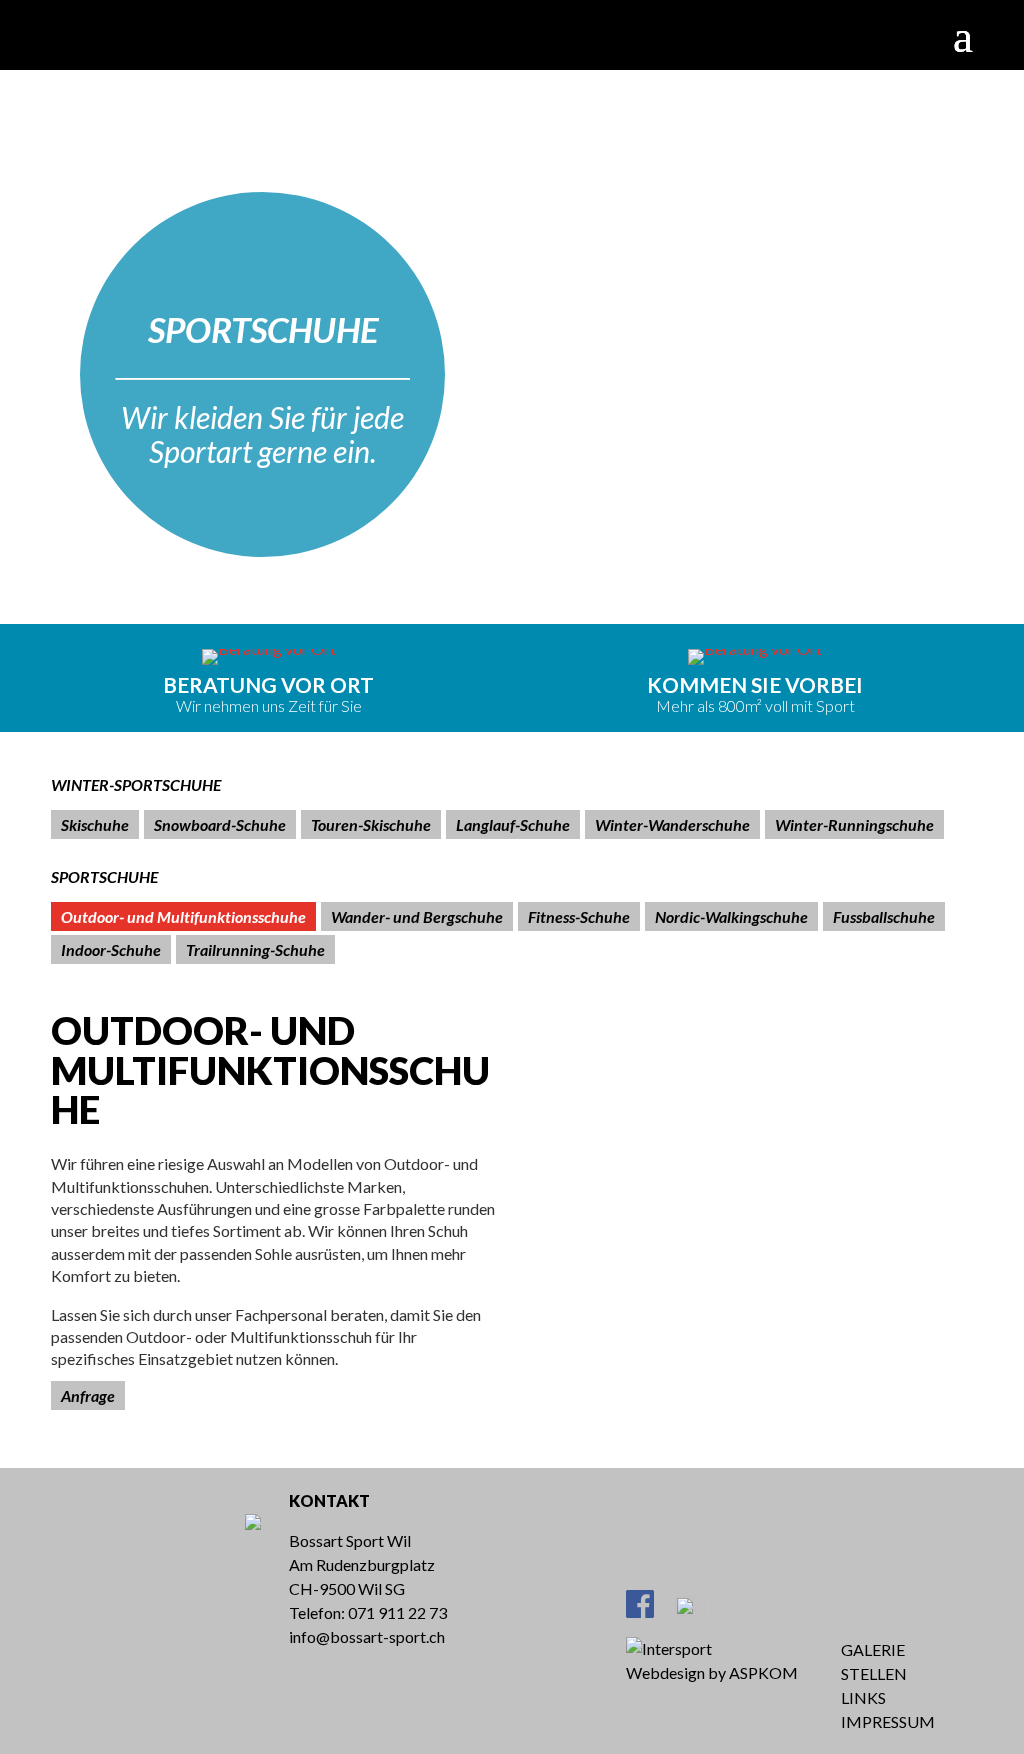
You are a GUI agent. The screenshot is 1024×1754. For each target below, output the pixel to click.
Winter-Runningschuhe (854, 824)
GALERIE (873, 1649)
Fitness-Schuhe (579, 916)
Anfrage (88, 1395)
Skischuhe (95, 824)
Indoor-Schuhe (111, 949)
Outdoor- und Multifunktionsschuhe (183, 916)
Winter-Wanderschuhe (672, 824)
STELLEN (874, 1673)
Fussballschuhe (884, 916)
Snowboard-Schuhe (220, 824)
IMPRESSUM (888, 1721)
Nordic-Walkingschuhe (731, 916)
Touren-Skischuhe (371, 824)
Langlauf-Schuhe (513, 824)
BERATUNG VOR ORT (268, 684)
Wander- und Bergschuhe (417, 916)
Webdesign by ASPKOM (712, 1672)
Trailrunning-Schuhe (255, 949)
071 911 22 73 (397, 1612)
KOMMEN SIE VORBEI (755, 684)
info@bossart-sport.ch (367, 1636)
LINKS (863, 1697)
